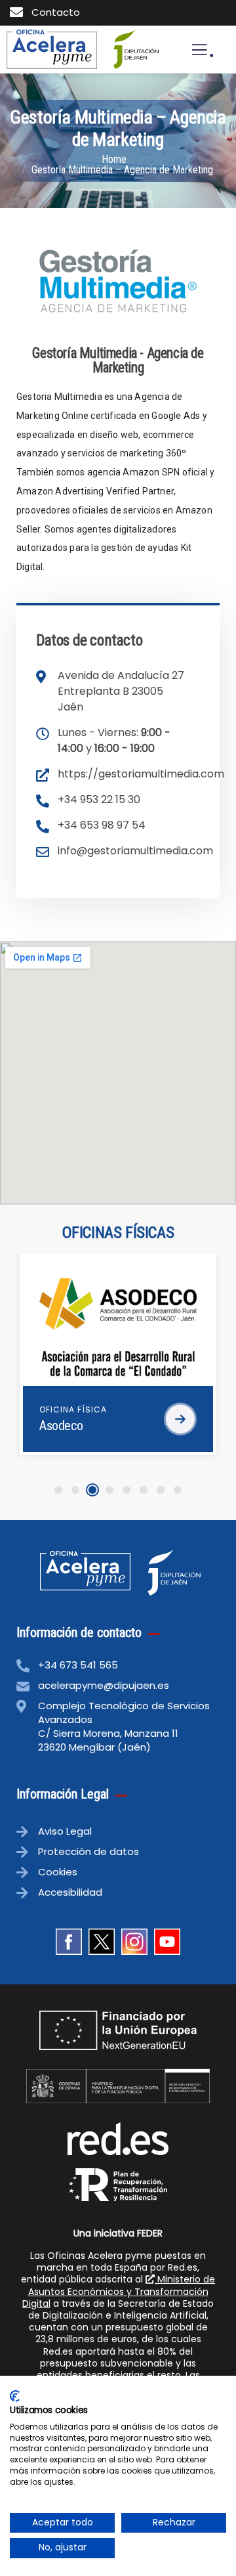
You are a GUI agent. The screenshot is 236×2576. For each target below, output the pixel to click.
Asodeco (61, 1426)
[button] (58, 1490)
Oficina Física (73, 1409)
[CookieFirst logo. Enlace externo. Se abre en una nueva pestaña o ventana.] (15, 2396)
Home (114, 159)
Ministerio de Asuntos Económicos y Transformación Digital (119, 2291)
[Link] (52, 49)
